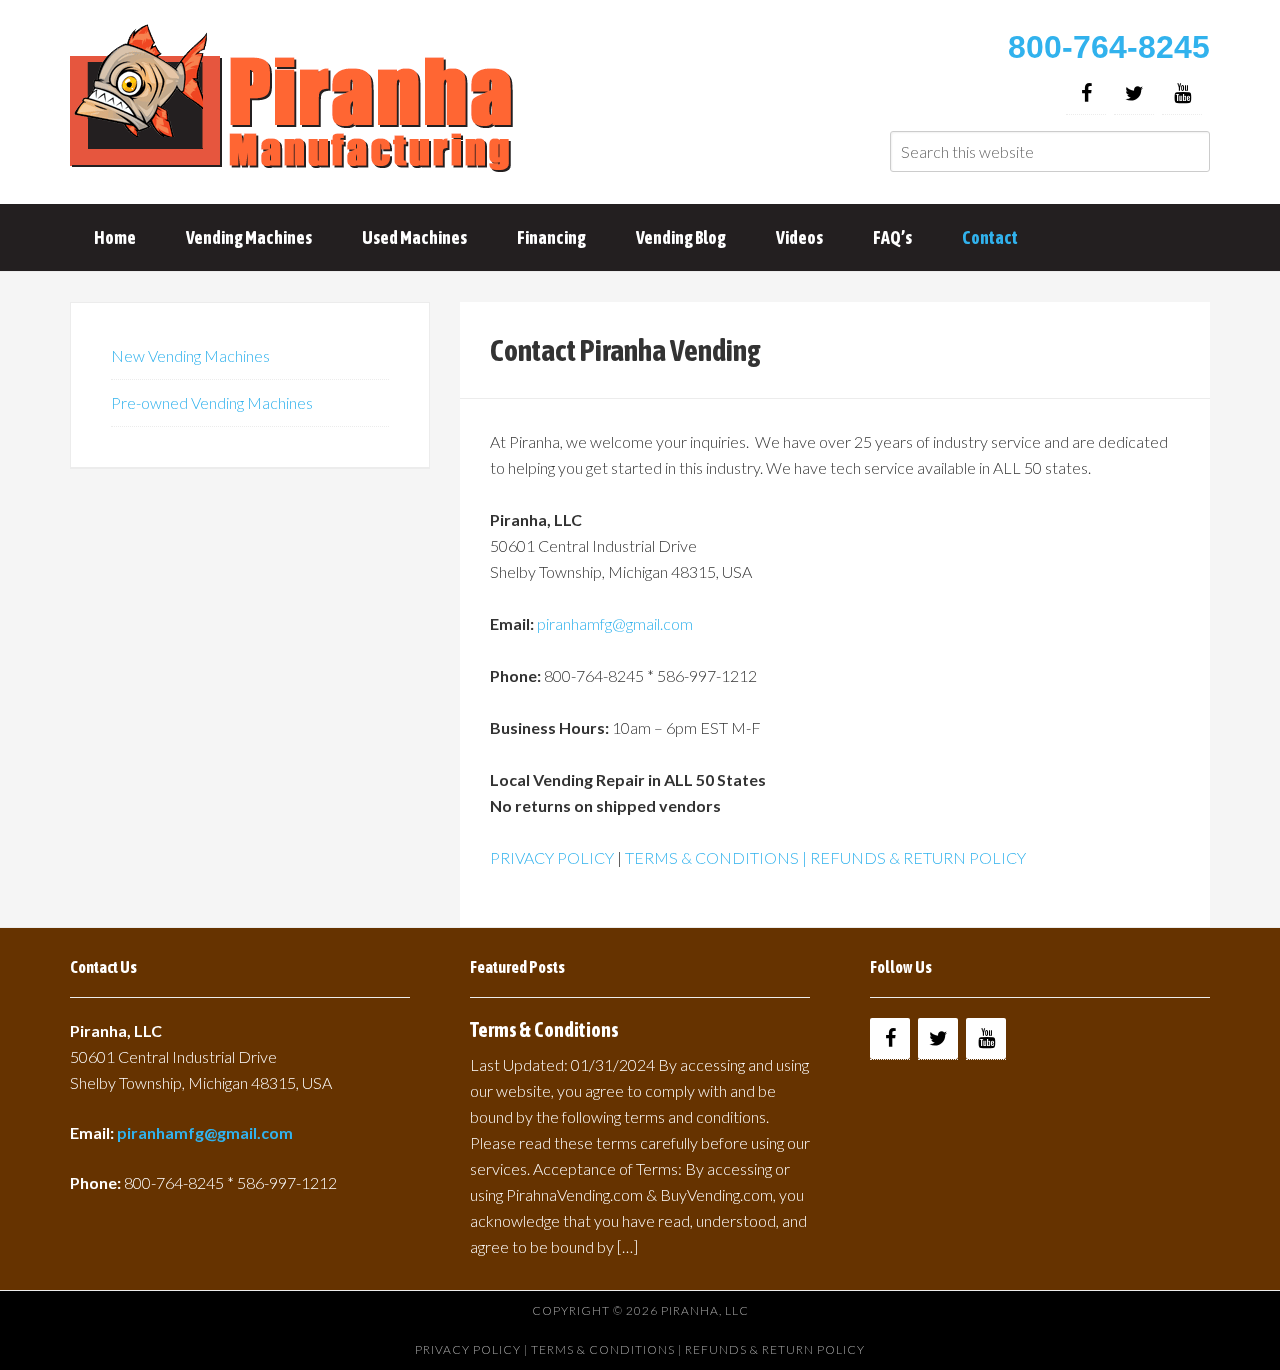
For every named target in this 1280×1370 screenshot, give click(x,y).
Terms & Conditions (544, 1029)
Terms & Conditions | (608, 1349)
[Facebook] (1086, 93)
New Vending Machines (190, 355)
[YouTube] (1182, 93)
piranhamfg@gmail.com (615, 623)
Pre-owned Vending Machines (212, 402)
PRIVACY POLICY (552, 857)
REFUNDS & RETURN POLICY (918, 857)
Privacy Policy (468, 1349)
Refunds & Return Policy (775, 1349)
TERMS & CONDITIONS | (717, 857)
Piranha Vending (295, 100)
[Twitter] (1134, 93)
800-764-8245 (1109, 47)
